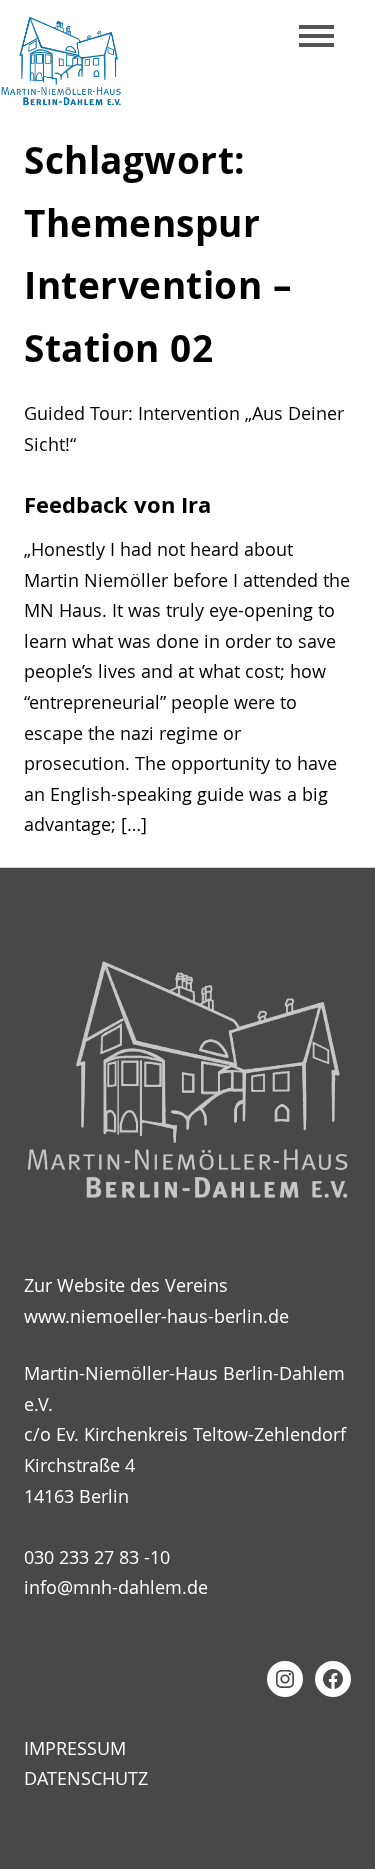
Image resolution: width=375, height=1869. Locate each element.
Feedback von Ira (117, 505)
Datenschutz (86, 1778)
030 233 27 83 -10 (97, 1557)
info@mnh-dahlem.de (116, 1587)
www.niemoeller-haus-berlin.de (156, 1316)
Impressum (75, 1748)
